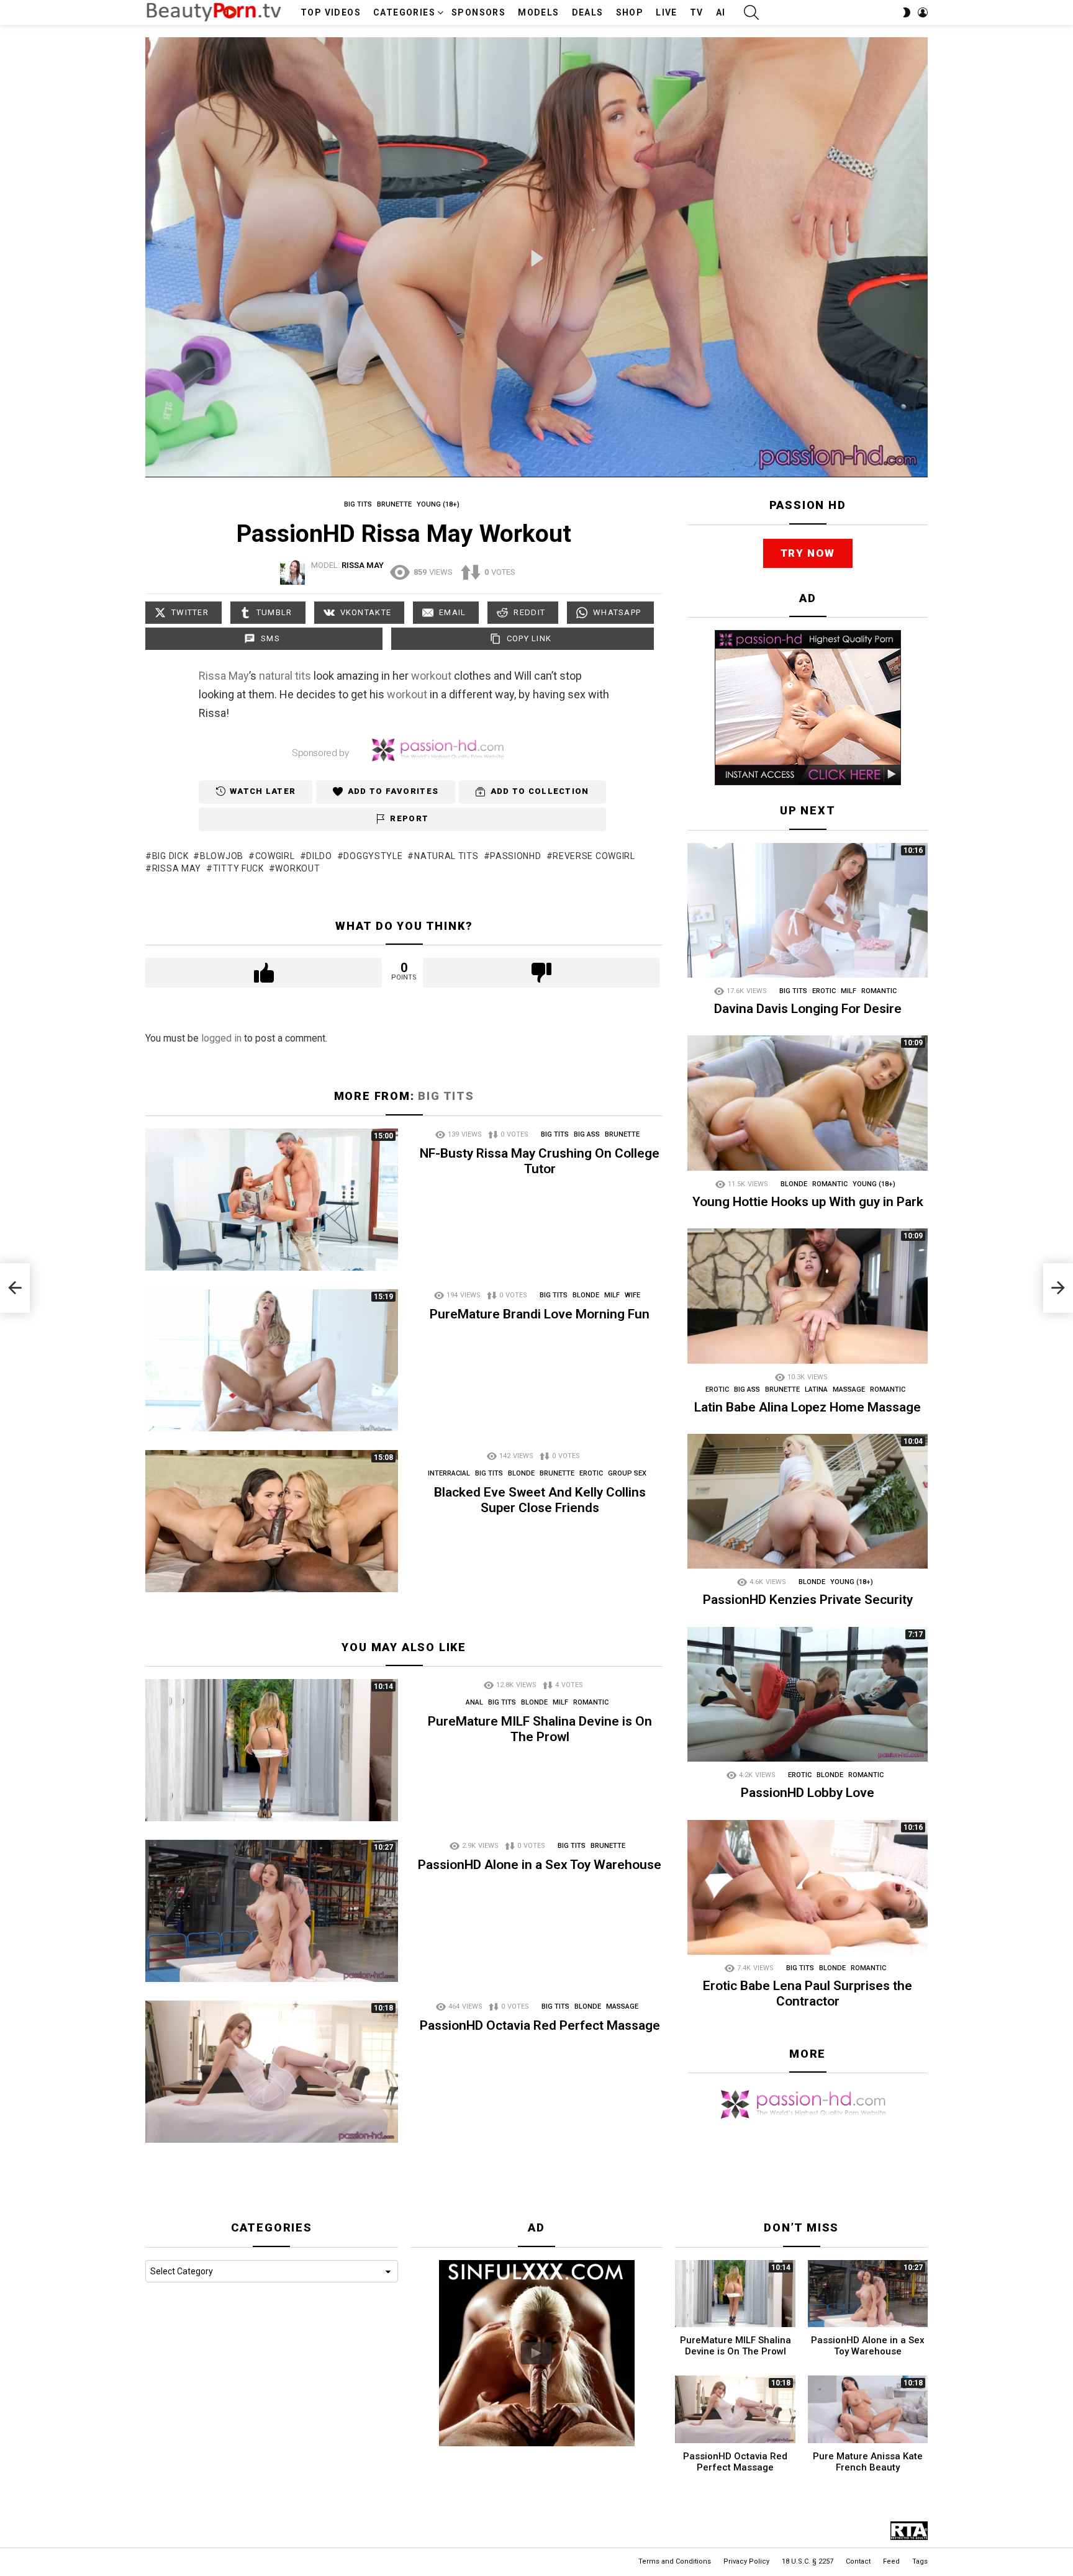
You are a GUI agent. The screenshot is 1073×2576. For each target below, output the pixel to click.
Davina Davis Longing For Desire (808, 1009)
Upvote (264, 973)
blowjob (222, 856)
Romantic (591, 1702)
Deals (588, 12)
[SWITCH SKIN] (907, 12)
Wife (632, 1295)
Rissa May (224, 676)
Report (409, 818)
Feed (891, 2561)
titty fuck (238, 868)
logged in (221, 1038)
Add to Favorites (393, 792)
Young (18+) (874, 1184)
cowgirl (275, 856)
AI (721, 12)
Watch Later (263, 792)
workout (431, 676)
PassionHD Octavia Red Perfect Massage (540, 2025)
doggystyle (373, 856)
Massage (622, 2006)
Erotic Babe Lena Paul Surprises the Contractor (808, 1993)
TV (697, 12)
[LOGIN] (923, 12)
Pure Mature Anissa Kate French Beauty (868, 2462)
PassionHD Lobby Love (808, 1793)
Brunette (622, 1134)
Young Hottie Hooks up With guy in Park (808, 1202)
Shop (630, 12)
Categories (404, 12)
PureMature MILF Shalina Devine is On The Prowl (540, 1729)
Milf (612, 1295)
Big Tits (446, 1096)
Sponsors (478, 12)
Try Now (808, 553)
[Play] (537, 258)
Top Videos (331, 12)
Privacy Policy (746, 2561)
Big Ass (587, 1134)
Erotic (591, 1473)
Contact (858, 2561)
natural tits (285, 676)
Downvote (541, 973)
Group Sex (627, 1473)
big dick (170, 856)
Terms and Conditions (675, 2561)
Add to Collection (540, 792)
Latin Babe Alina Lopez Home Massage (808, 1407)
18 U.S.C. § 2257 (808, 2561)
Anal (474, 1702)
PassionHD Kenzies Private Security (808, 1600)
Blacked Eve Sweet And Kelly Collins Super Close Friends (540, 1500)
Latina (816, 1389)
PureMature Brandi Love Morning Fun (540, 1314)
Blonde (586, 1295)
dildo (319, 856)
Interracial (449, 1473)
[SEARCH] (751, 12)
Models (538, 12)
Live (667, 12)
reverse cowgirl (594, 856)
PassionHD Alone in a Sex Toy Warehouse (540, 1865)
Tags (920, 2561)
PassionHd (515, 856)
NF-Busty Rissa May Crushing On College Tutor (540, 1161)
